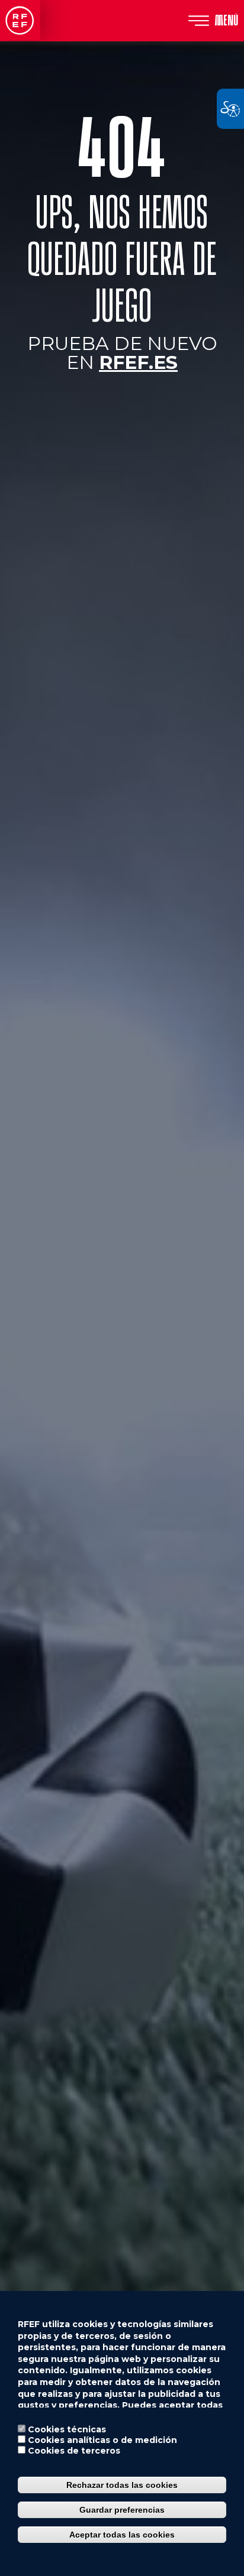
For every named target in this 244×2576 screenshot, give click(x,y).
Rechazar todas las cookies (122, 2485)
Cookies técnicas (67, 2429)
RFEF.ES (138, 362)
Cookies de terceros (74, 2451)
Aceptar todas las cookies (122, 2535)
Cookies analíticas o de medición (102, 2440)
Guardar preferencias (122, 2510)
